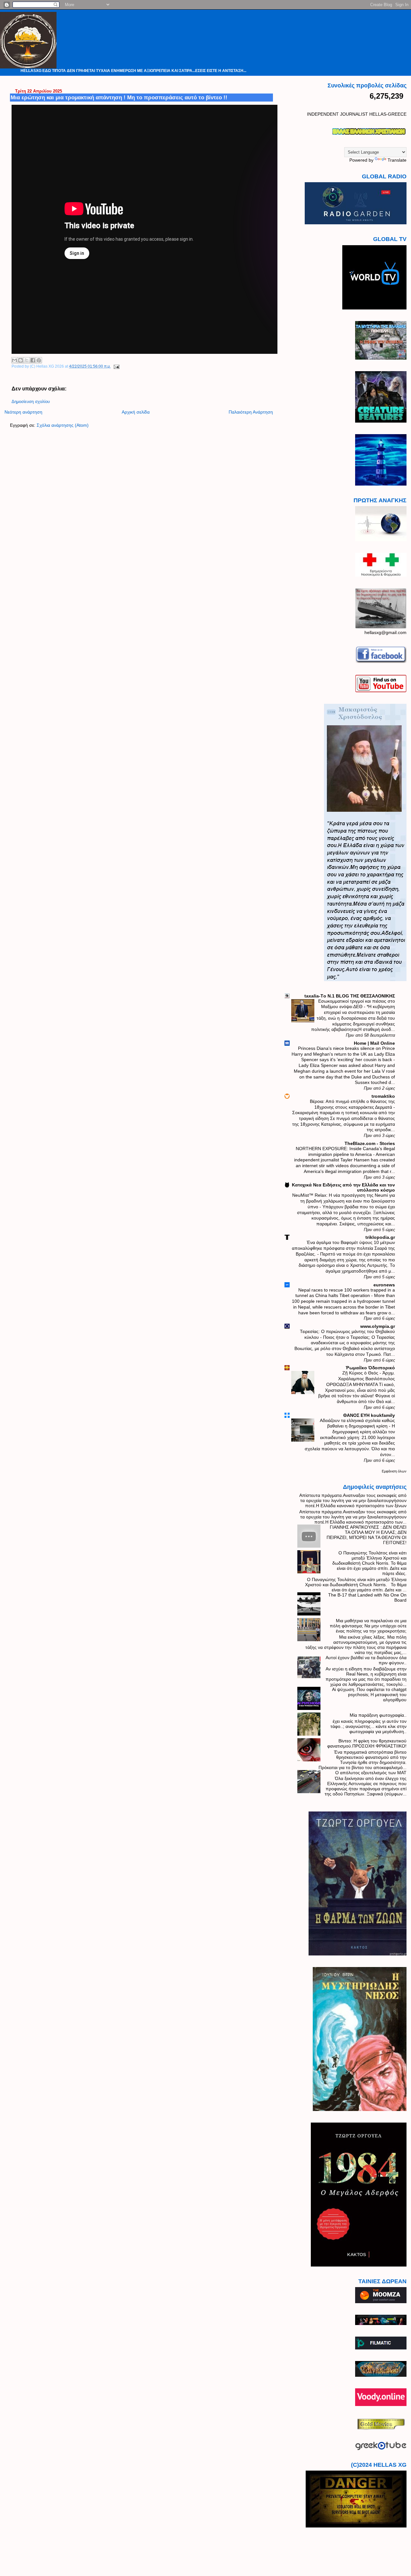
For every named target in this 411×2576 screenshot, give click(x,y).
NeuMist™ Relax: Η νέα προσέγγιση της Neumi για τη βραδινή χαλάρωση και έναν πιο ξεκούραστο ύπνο (344, 1201)
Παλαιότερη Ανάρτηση (251, 412)
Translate (397, 160)
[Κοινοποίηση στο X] (27, 360)
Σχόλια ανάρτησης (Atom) (63, 425)
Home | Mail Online (374, 1043)
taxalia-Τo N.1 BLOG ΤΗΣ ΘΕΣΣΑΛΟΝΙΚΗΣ (350, 996)
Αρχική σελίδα (136, 412)
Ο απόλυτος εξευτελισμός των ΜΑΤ (371, 1773)
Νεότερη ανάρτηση (23, 412)
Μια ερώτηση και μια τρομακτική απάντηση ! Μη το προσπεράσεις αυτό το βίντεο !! (119, 97)
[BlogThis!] (21, 360)
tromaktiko (383, 1096)
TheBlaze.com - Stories (370, 1143)
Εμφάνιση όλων (394, 1471)
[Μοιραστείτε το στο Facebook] (33, 360)
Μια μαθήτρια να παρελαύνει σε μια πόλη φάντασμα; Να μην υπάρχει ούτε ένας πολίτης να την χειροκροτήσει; (368, 1626)
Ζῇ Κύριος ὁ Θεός (361, 1373)
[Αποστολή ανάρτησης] (116, 366)
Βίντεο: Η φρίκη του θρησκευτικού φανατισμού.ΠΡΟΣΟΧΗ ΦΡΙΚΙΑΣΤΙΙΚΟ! (367, 1743)
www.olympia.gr (378, 1326)
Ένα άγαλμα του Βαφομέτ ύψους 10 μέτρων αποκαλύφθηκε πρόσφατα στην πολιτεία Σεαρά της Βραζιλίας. (343, 1248)
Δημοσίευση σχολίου (31, 402)
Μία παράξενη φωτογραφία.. (378, 1715)
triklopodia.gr (380, 1237)
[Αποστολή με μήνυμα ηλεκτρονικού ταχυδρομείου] (14, 360)
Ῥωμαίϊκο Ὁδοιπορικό (370, 1368)
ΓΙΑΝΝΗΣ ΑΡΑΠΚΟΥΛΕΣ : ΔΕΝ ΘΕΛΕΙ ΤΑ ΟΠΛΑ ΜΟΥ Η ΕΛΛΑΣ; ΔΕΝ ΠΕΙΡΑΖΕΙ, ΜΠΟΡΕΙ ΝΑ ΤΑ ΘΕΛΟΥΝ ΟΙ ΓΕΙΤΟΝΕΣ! (367, 1535)
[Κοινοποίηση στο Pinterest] (39, 360)
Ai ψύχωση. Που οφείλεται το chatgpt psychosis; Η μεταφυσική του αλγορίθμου (369, 1695)
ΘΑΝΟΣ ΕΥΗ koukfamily (369, 1415)
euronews (384, 1285)
